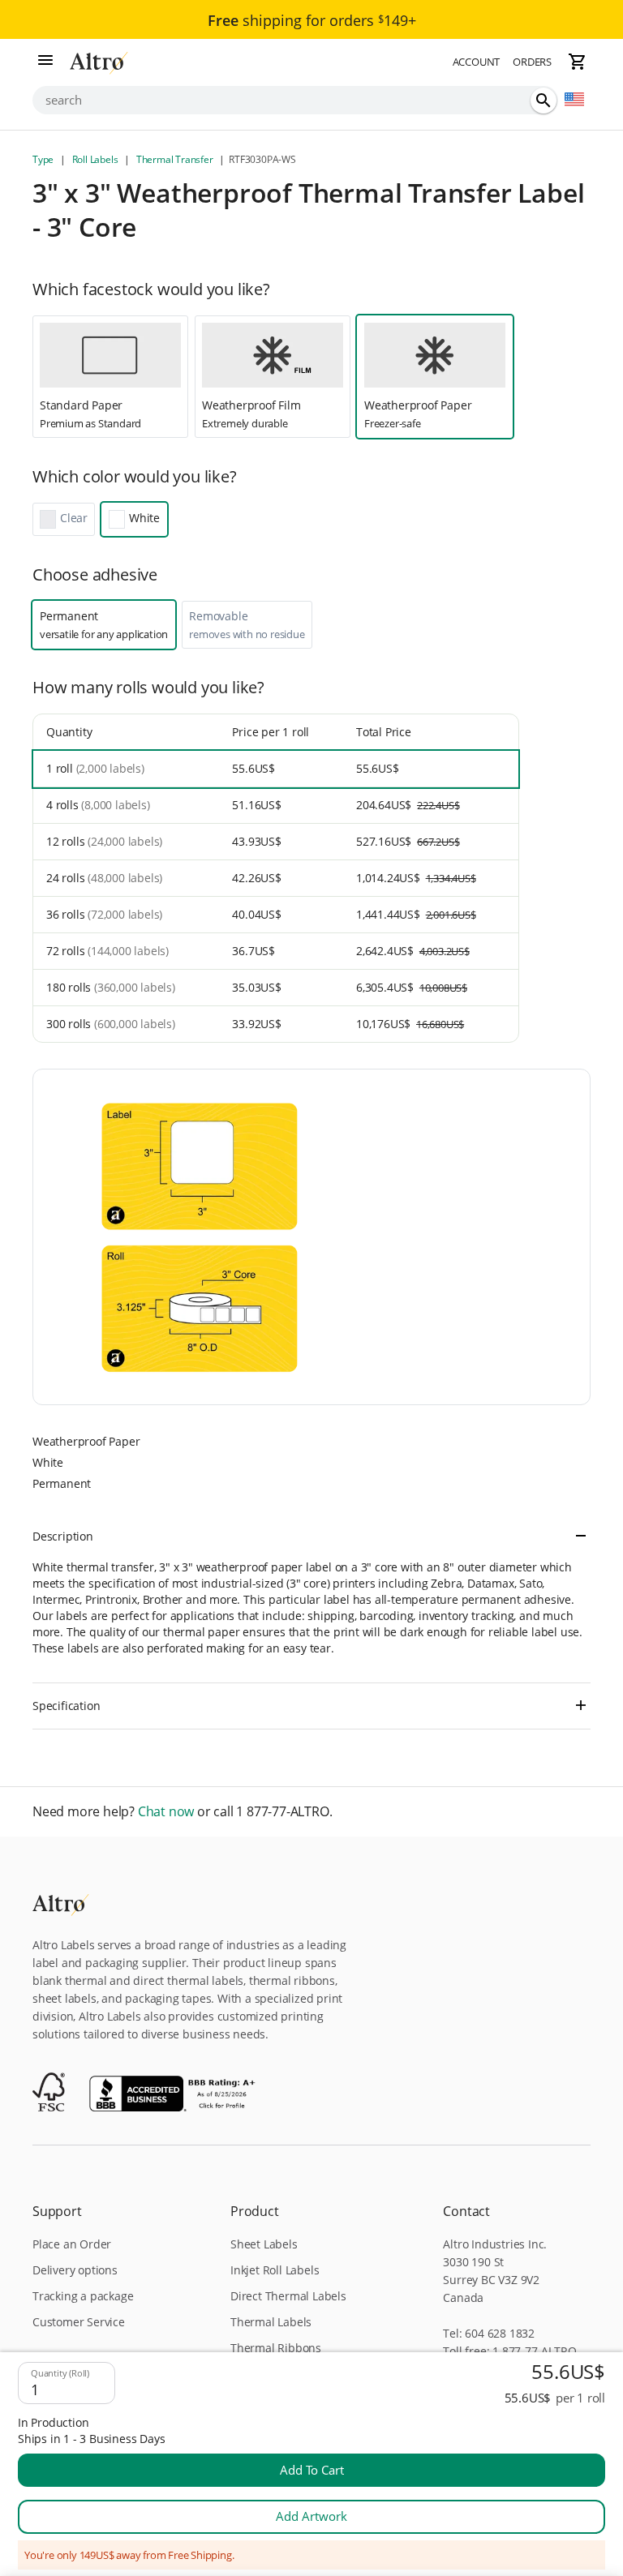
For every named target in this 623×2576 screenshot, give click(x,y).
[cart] (578, 62)
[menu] (45, 62)
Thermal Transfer (174, 159)
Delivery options (75, 2270)
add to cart (312, 2470)
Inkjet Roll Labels (275, 2270)
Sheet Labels (264, 2244)
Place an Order (72, 2244)
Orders (532, 62)
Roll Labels (95, 159)
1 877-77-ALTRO (534, 2351)
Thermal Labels (271, 2322)
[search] (544, 101)
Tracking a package (83, 2296)
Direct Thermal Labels (288, 2296)
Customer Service (79, 2322)
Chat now (166, 1812)
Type (44, 159)
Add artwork (311, 2516)
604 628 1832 (500, 2333)
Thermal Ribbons (276, 2348)
